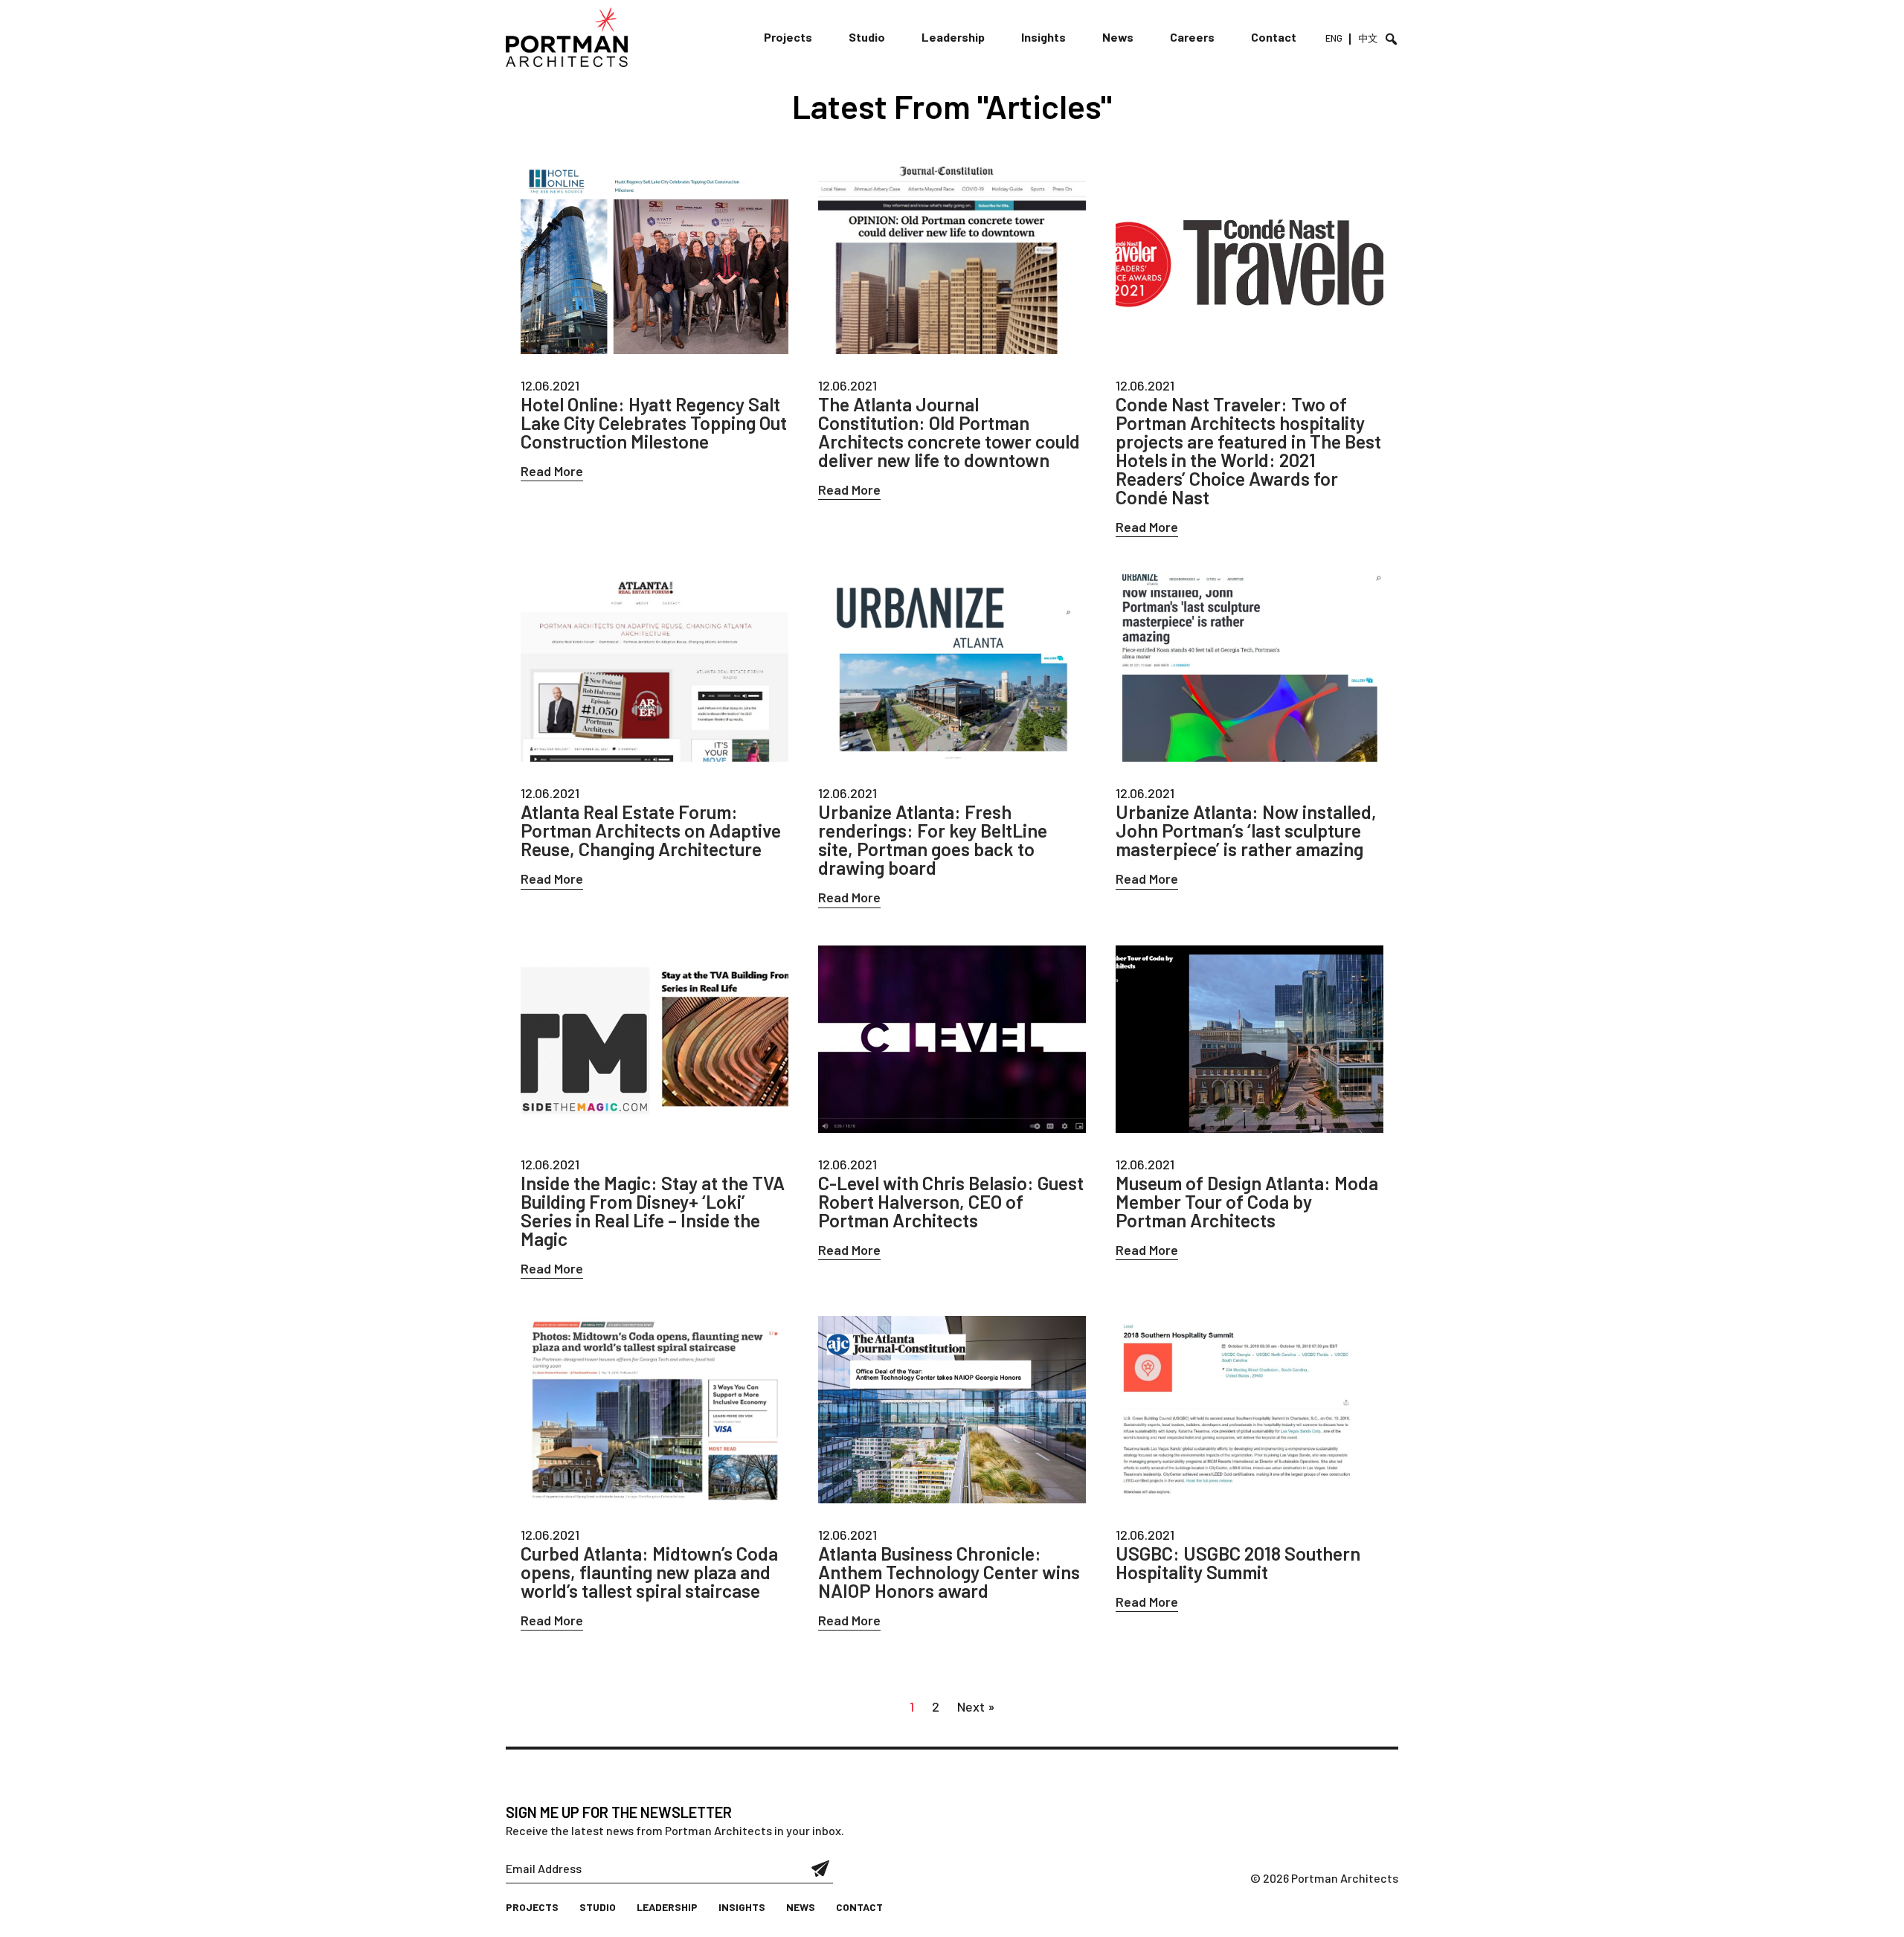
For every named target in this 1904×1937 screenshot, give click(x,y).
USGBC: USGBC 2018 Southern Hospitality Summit (1238, 1563)
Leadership (953, 37)
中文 (1368, 38)
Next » (976, 1706)
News (1118, 37)
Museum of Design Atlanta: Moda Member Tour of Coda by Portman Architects (1247, 1202)
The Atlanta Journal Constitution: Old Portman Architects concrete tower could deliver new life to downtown (949, 432)
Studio (867, 37)
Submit (821, 1869)
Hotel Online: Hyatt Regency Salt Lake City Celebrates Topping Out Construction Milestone (654, 423)
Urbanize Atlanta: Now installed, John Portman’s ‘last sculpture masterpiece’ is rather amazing (1246, 831)
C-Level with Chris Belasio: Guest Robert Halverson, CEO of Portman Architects (951, 1202)
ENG (1334, 38)
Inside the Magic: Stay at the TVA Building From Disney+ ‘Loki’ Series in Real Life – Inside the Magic (653, 1211)
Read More (552, 471)
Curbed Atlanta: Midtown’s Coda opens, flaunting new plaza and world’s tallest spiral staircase (649, 1572)
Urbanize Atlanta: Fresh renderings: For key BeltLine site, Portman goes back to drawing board (933, 840)
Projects (788, 37)
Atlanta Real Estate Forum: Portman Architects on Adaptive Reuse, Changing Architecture (651, 831)
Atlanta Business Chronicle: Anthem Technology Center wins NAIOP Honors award (949, 1572)
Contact (1274, 37)
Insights (1043, 37)
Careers (1192, 37)
